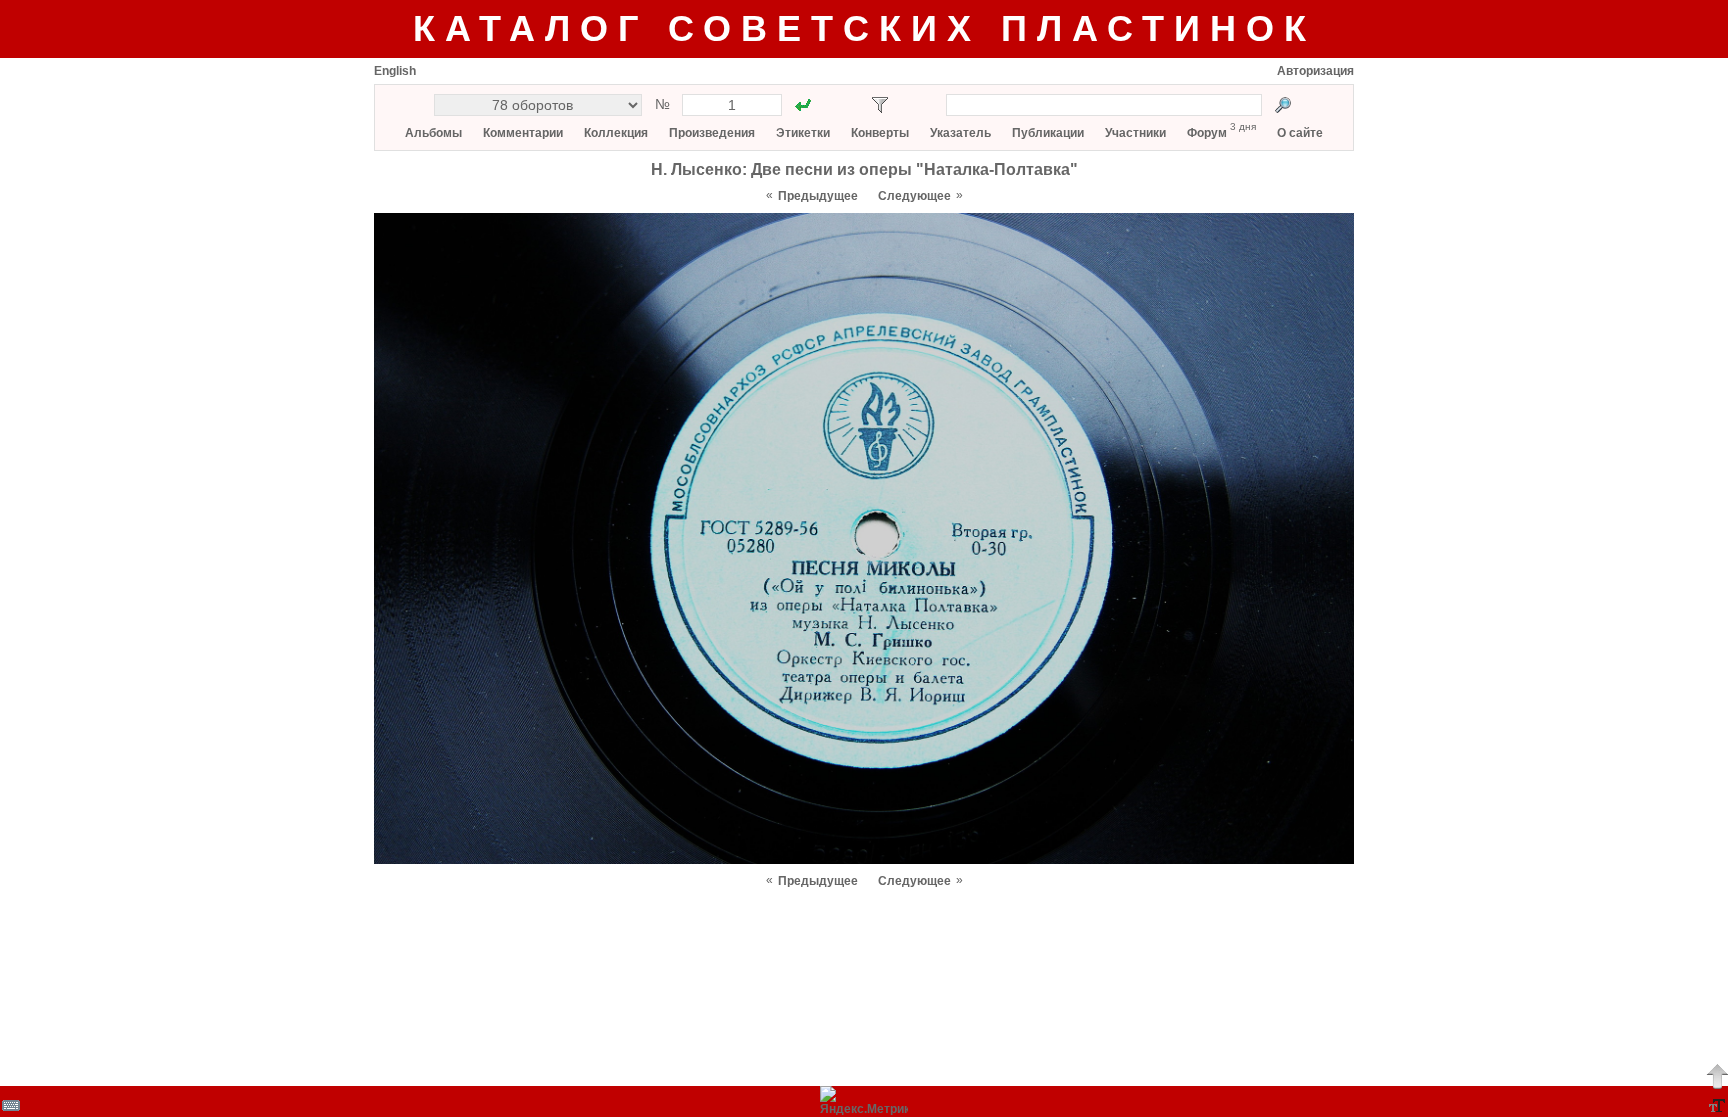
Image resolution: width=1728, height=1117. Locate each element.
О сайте (1300, 133)
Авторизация (1315, 71)
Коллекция (616, 133)
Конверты (880, 133)
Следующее (914, 196)
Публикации (1048, 133)
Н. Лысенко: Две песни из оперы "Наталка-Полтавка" (864, 169)
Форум (1207, 133)
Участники (1135, 133)
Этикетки (803, 133)
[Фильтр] (880, 105)
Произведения (712, 133)
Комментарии (523, 133)
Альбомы (433, 133)
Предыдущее (818, 196)
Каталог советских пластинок (864, 28)
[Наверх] (1717, 1076)
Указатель (960, 133)
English (395, 71)
